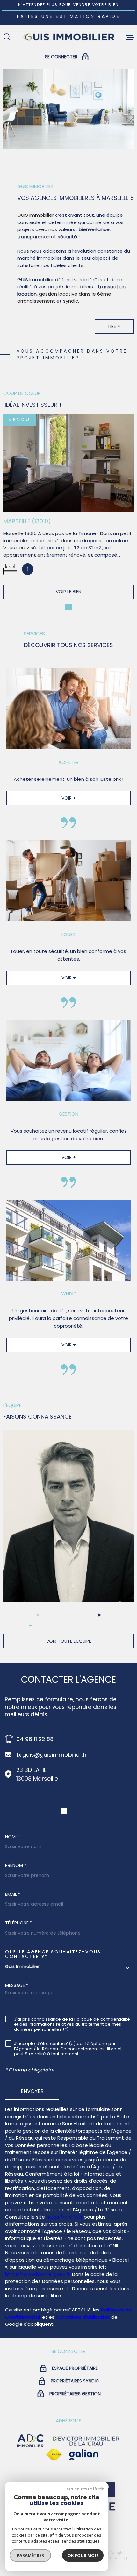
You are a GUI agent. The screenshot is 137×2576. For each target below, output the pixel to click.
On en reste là (82, 2489)
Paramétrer (30, 2555)
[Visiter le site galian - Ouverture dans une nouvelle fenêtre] (84, 2455)
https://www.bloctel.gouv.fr (37, 2274)
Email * (13, 1894)
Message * (17, 1985)
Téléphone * (19, 1923)
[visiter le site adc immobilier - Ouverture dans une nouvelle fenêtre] (30, 2441)
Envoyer (32, 2091)
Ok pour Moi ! (83, 2555)
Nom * (12, 1837)
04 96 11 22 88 (35, 1739)
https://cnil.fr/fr (64, 2217)
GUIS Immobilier (36, 215)
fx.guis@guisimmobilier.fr (52, 1755)
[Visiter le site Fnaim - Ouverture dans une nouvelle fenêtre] (54, 2455)
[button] (59, 607)
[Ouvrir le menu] (130, 37)
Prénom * (16, 1865)
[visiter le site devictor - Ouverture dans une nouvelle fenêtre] (86, 2441)
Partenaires (115, 2558)
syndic (71, 301)
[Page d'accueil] (68, 37)
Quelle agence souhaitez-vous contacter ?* (53, 1954)
